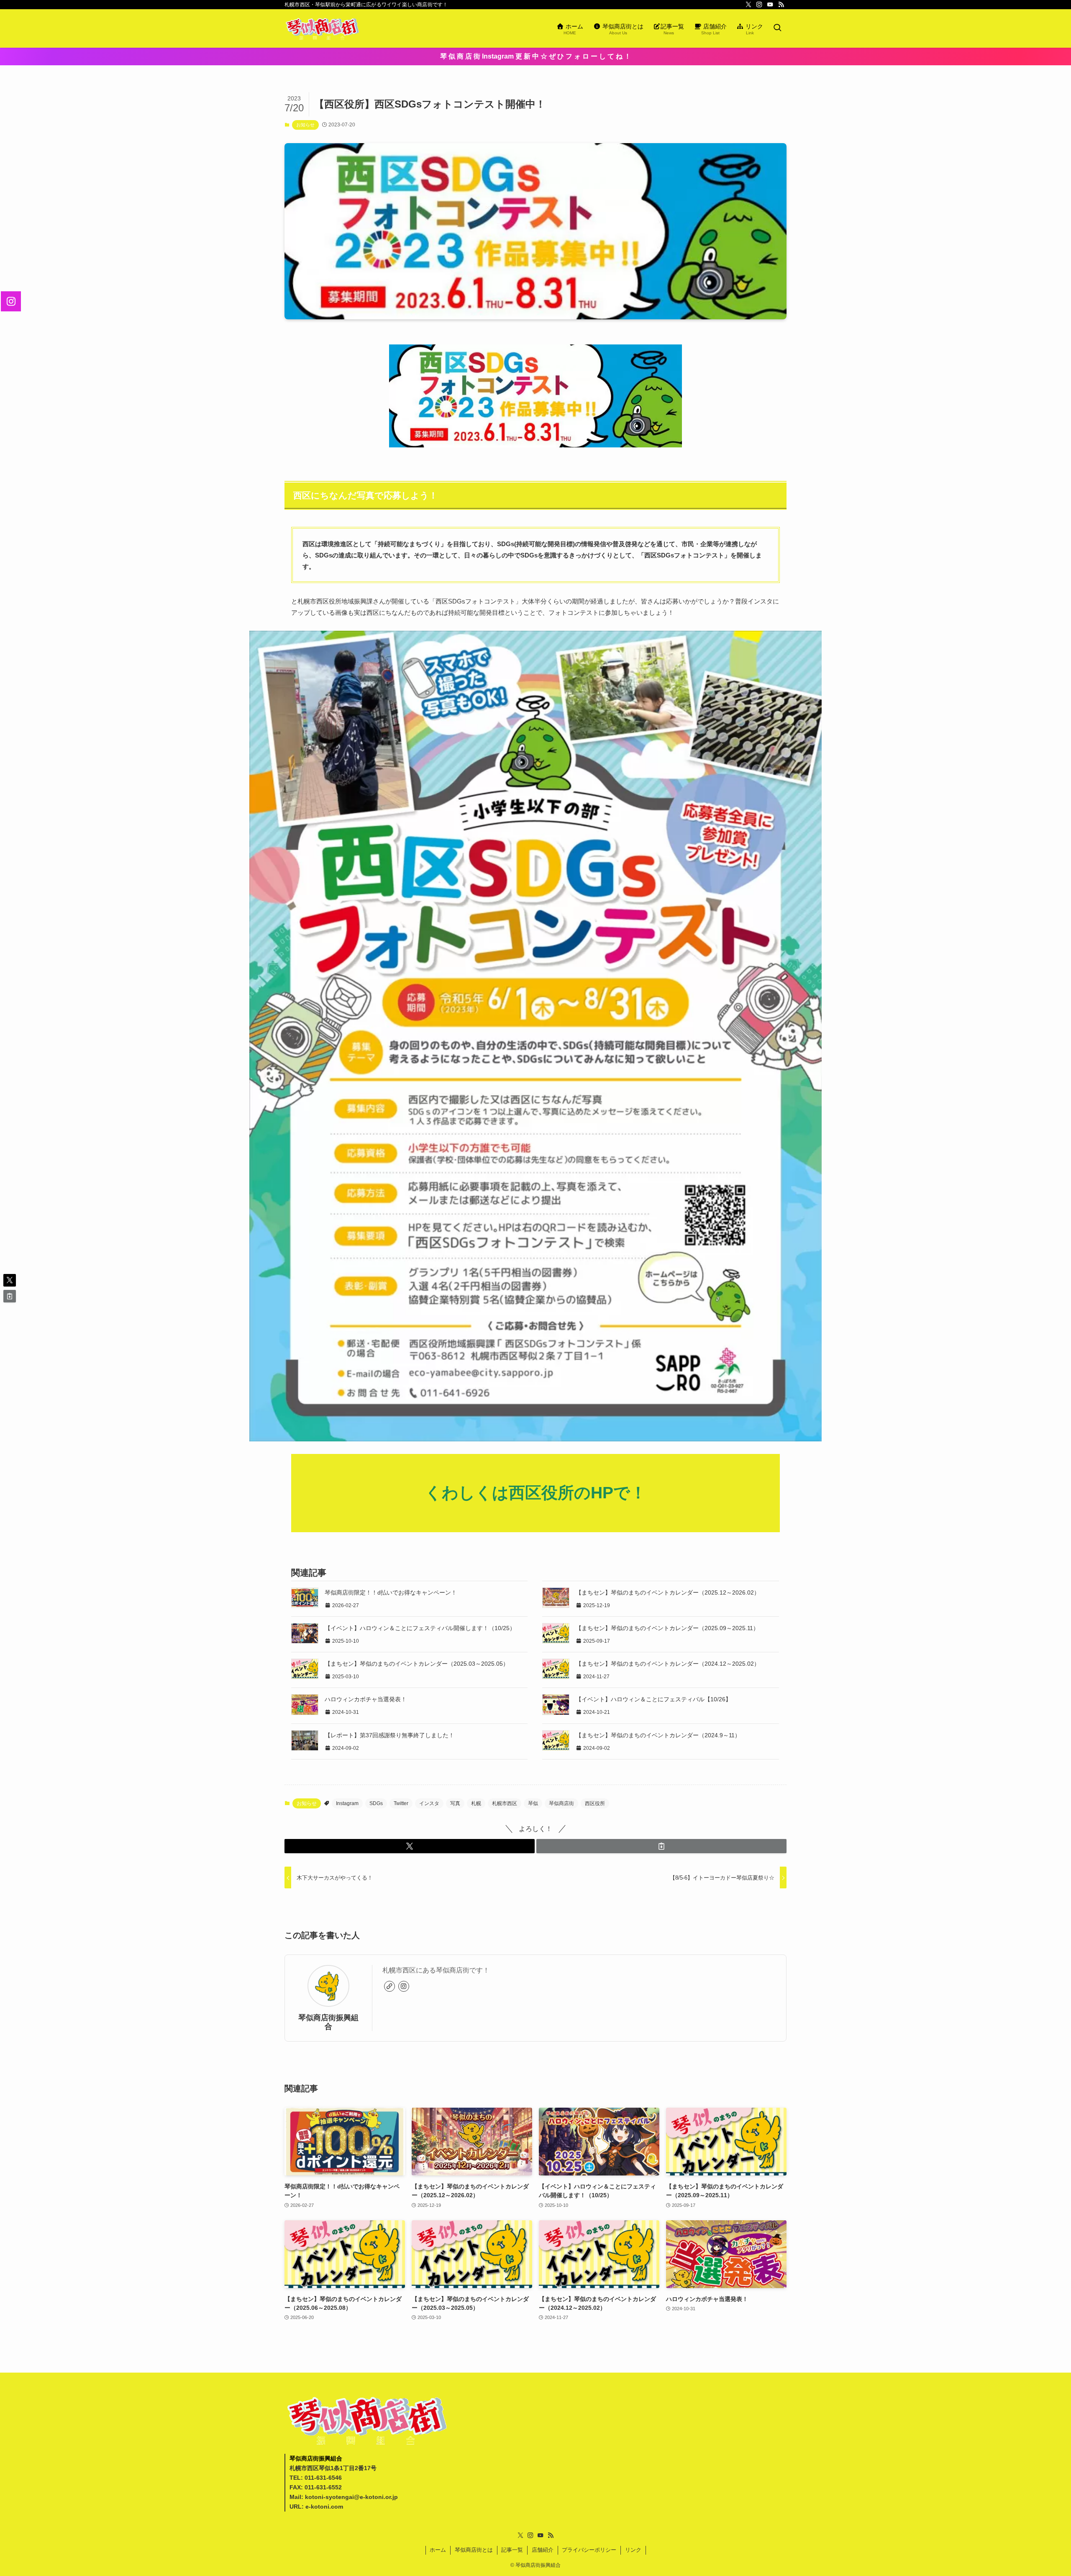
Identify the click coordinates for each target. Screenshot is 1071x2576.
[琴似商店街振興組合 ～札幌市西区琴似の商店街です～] (322, 28)
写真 (455, 1803)
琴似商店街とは (474, 2550)
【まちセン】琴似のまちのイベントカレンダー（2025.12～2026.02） (668, 1592)
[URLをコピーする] (661, 1846)
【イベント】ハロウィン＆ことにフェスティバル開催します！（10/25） (420, 1628)
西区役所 (595, 1803)
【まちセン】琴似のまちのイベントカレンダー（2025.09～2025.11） (667, 1628)
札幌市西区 (505, 1803)
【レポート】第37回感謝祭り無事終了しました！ (389, 1735)
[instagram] (759, 5)
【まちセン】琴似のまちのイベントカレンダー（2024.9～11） (658, 1735)
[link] (389, 1986)
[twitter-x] (748, 5)
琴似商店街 (561, 1803)
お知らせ (305, 125)
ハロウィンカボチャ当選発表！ (366, 1699)
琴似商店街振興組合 (328, 2022)
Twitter (401, 1803)
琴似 (533, 1803)
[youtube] (770, 5)
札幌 (476, 1803)
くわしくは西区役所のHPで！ (536, 1493)
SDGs (376, 1803)
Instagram (347, 1803)
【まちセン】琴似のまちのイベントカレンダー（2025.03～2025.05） (417, 1664)
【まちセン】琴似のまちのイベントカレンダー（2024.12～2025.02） (668, 1664)
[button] (410, 1846)
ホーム (438, 2550)
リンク (633, 2550)
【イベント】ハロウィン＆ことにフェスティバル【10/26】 (653, 1699)
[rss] (781, 5)
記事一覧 (512, 2550)
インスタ (429, 1803)
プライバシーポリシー (589, 2550)
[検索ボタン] (777, 28)
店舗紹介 (543, 2550)
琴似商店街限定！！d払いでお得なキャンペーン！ (391, 1592)
